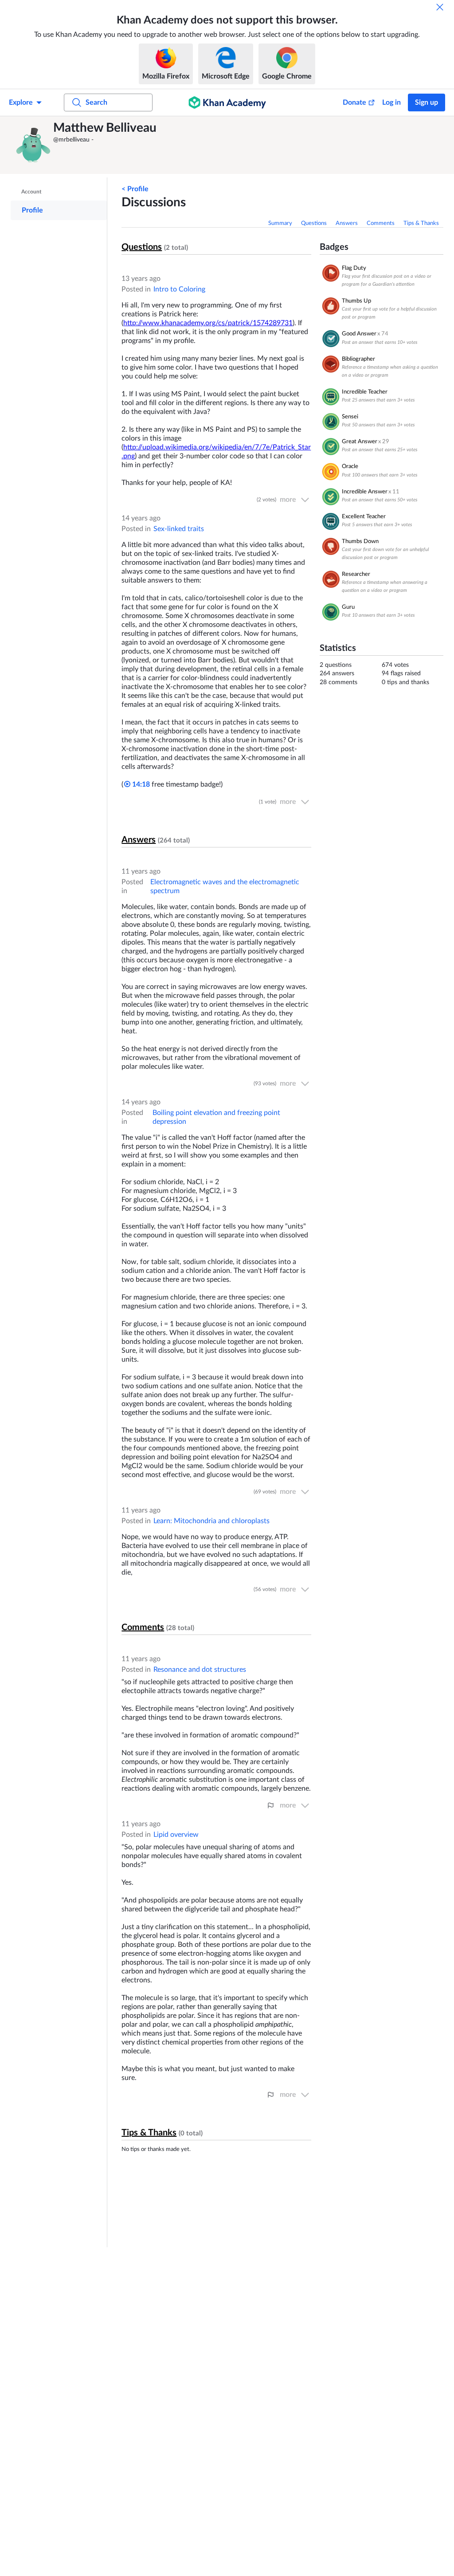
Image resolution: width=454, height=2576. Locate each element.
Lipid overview (176, 1835)
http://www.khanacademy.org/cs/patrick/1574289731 (208, 323)
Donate (354, 102)
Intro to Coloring (179, 289)
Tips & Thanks (421, 223)
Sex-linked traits (179, 529)
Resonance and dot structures (200, 1670)
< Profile (135, 189)
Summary (280, 223)
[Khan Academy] (227, 102)
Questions (314, 223)
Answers (347, 223)
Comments (381, 223)
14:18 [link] (140, 784)
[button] (33, 145)
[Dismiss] (440, 7)
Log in (391, 102)
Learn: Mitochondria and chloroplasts (211, 1521)
